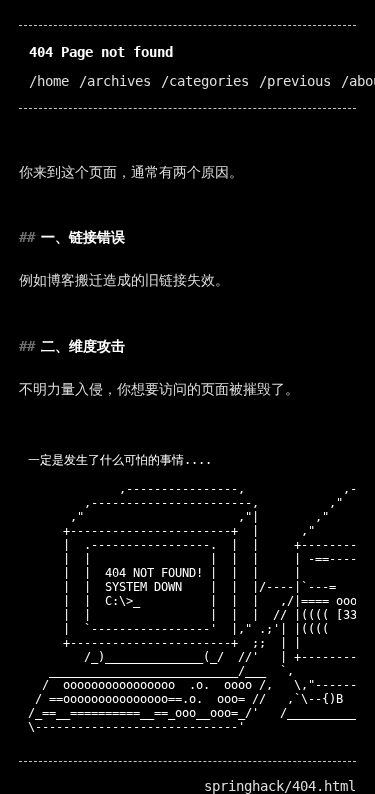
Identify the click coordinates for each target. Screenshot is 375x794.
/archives (115, 81)
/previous (295, 81)
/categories (205, 81)
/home (49, 81)
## (27, 237)
